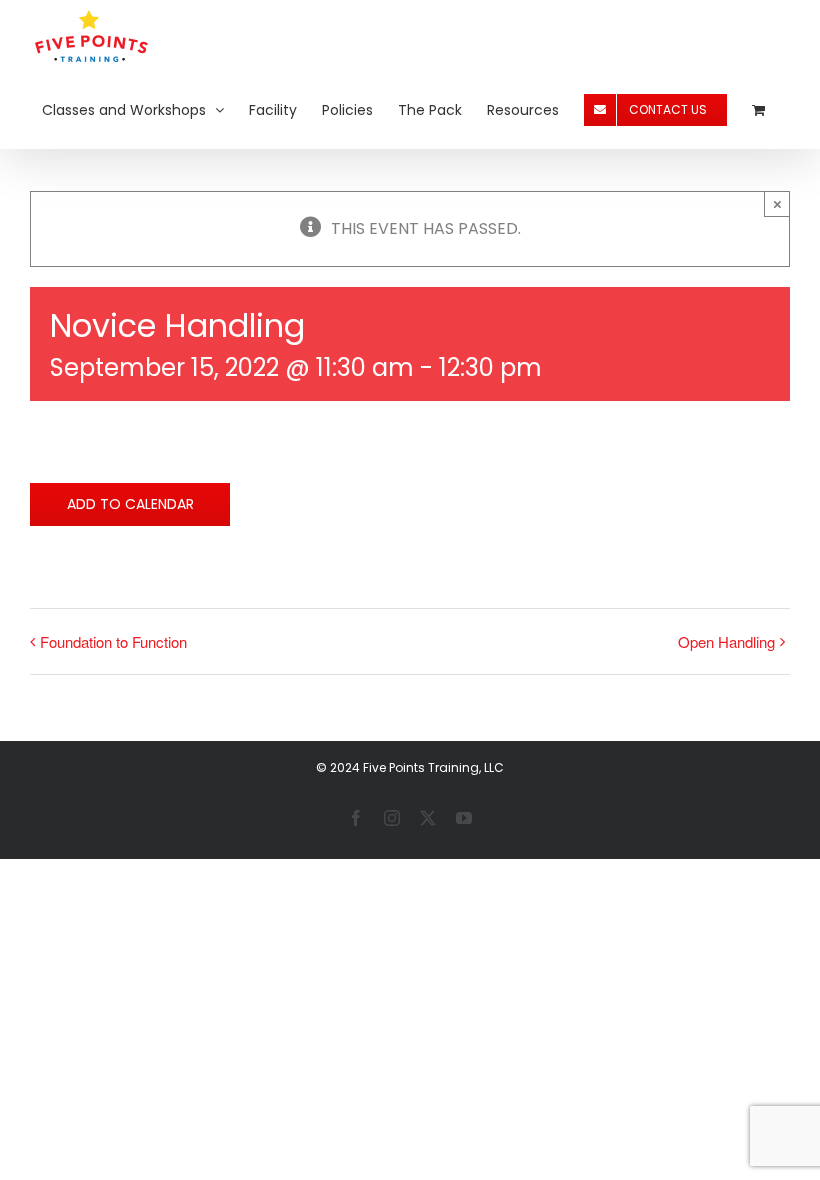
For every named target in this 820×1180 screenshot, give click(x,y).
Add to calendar (130, 504)
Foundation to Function (113, 641)
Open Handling (726, 641)
